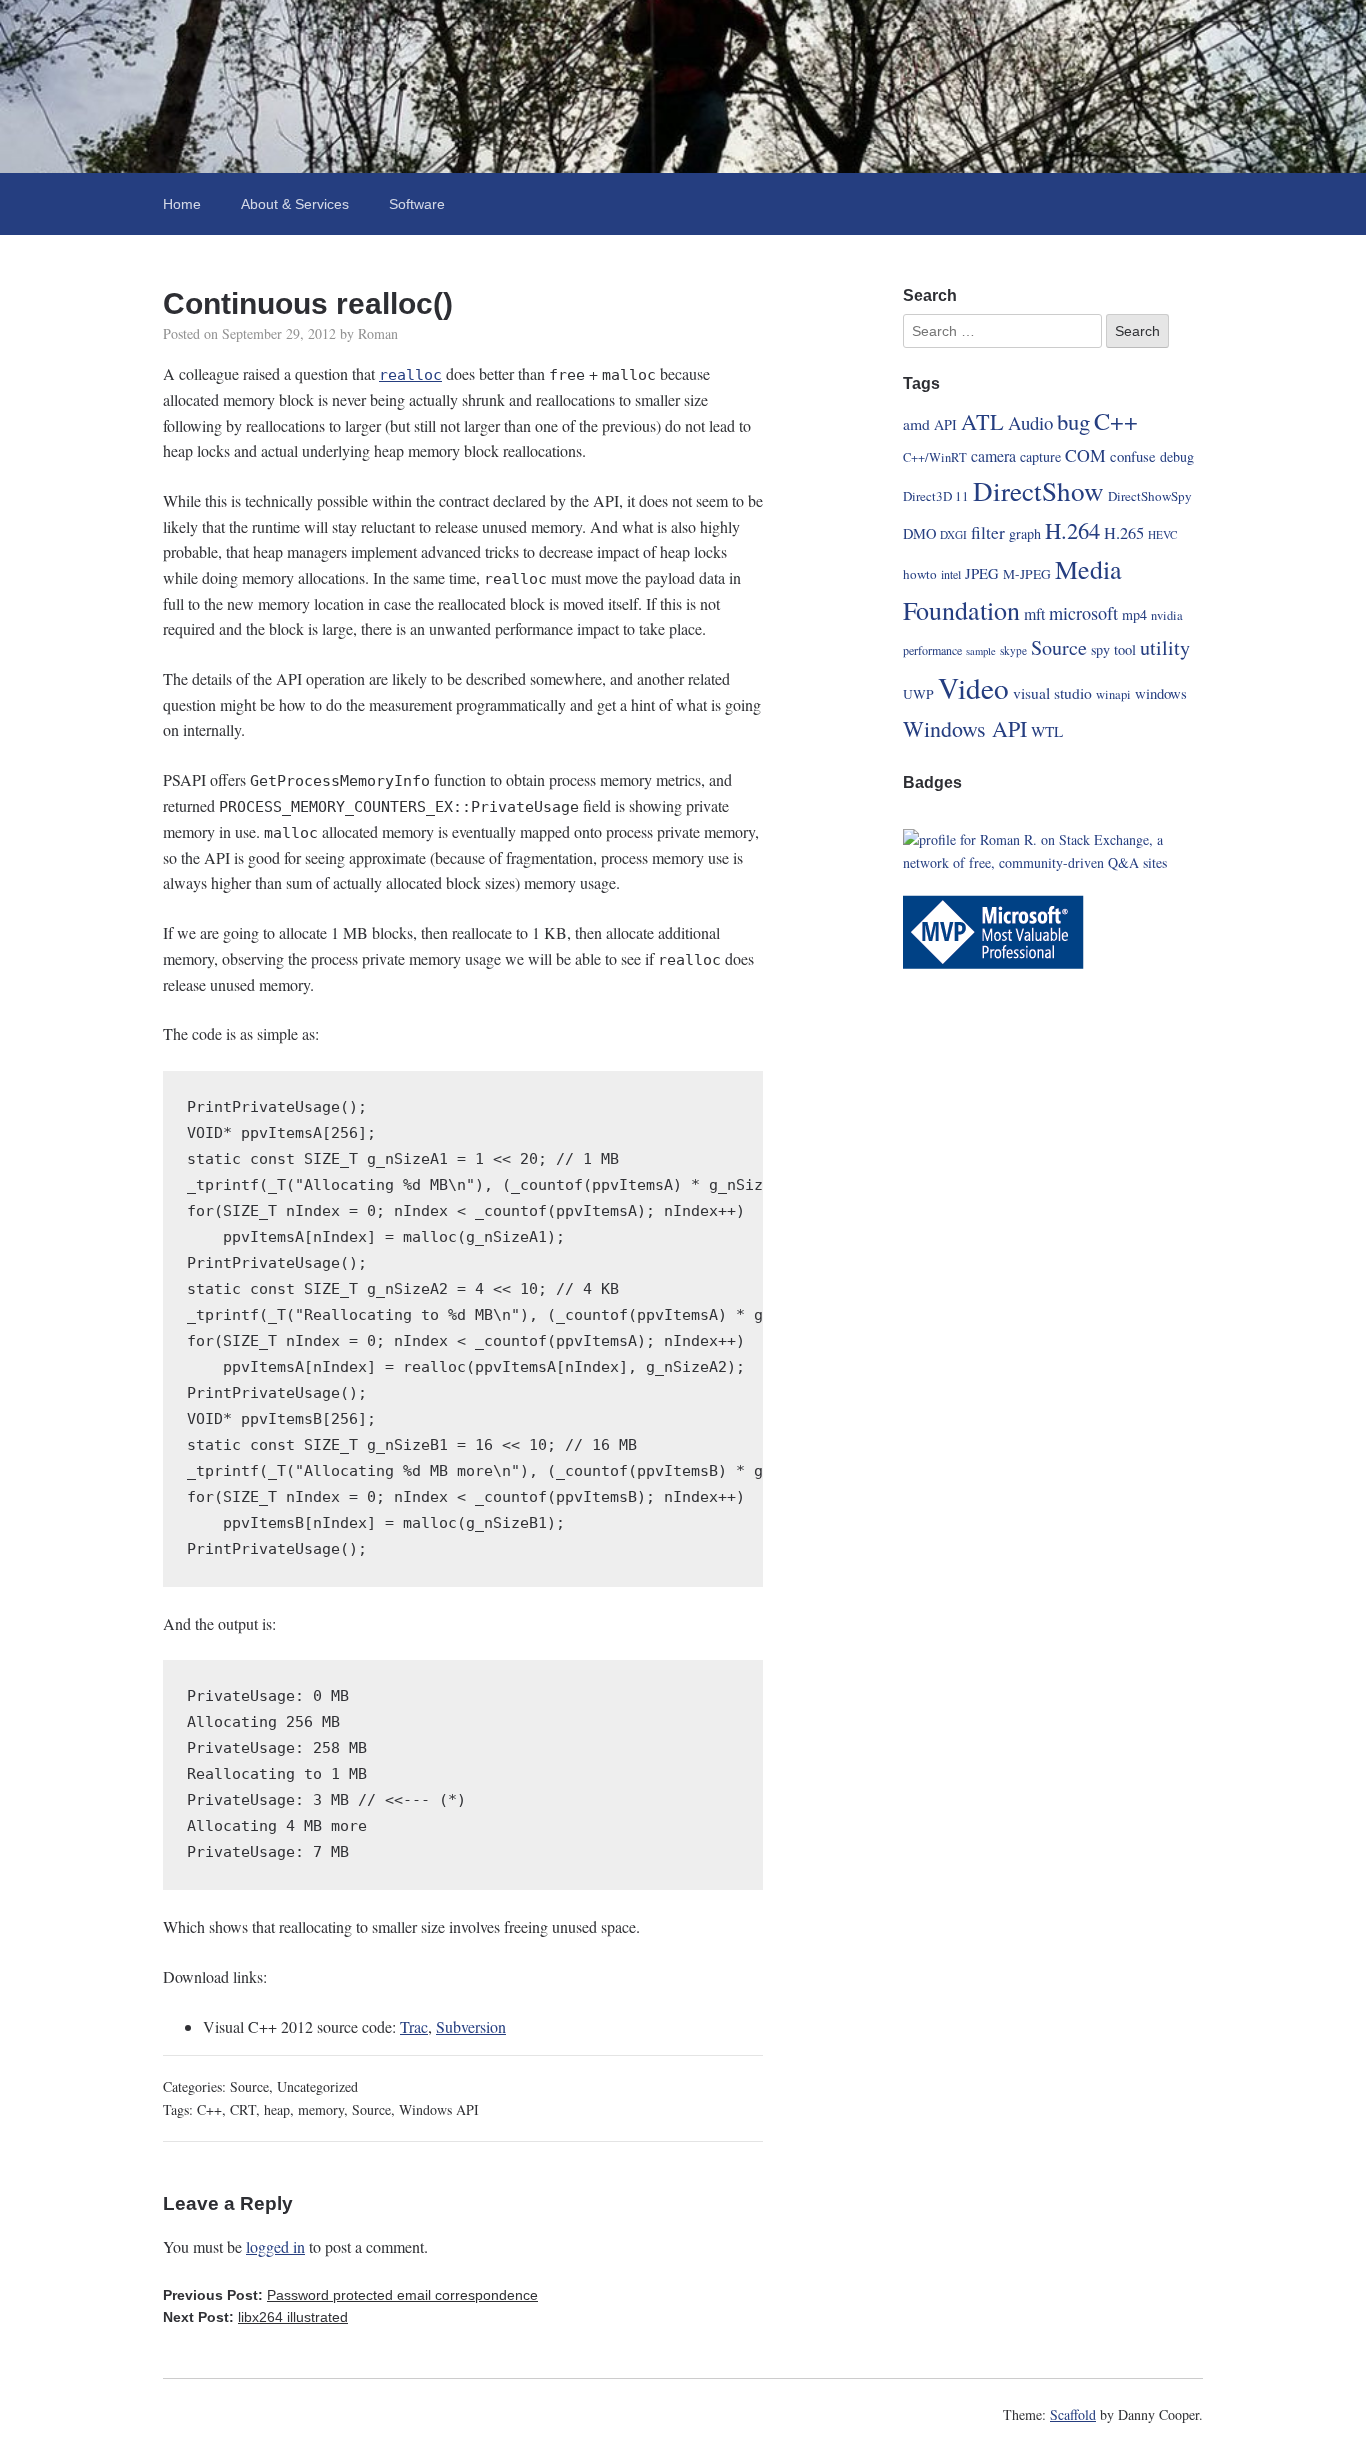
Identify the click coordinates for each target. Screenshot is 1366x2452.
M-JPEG (1027, 574)
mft (1034, 613)
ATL (982, 421)
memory (321, 2109)
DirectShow (1038, 490)
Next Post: (255, 2317)
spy (1100, 649)
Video (973, 687)
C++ (209, 2109)
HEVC (1163, 534)
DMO (919, 533)
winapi (1113, 694)
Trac (414, 2026)
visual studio (1052, 692)
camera (993, 455)
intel (951, 574)
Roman (378, 333)
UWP (918, 694)
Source (249, 2086)
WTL (1047, 731)
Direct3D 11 (936, 496)
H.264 (1072, 530)
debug (1177, 456)
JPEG (982, 573)
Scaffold (1073, 2414)
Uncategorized (317, 2086)
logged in (275, 2246)
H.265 (1124, 533)
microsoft (1083, 613)
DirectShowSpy (1150, 496)
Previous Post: (350, 2295)
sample (981, 651)
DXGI (953, 534)
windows (1161, 693)
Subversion (471, 2026)
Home (182, 204)
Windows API (439, 2109)
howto (920, 574)
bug (1073, 421)
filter (988, 532)
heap (277, 2109)
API (945, 424)
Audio (1030, 422)
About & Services (295, 204)
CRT (243, 2109)
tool (1125, 649)
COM (1085, 455)
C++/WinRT (935, 457)
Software (417, 204)
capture (1040, 456)
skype (1013, 650)
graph (1025, 533)
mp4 (1134, 614)
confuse (1133, 456)
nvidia (1167, 615)
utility (1165, 647)
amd (916, 423)
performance (932, 650)
